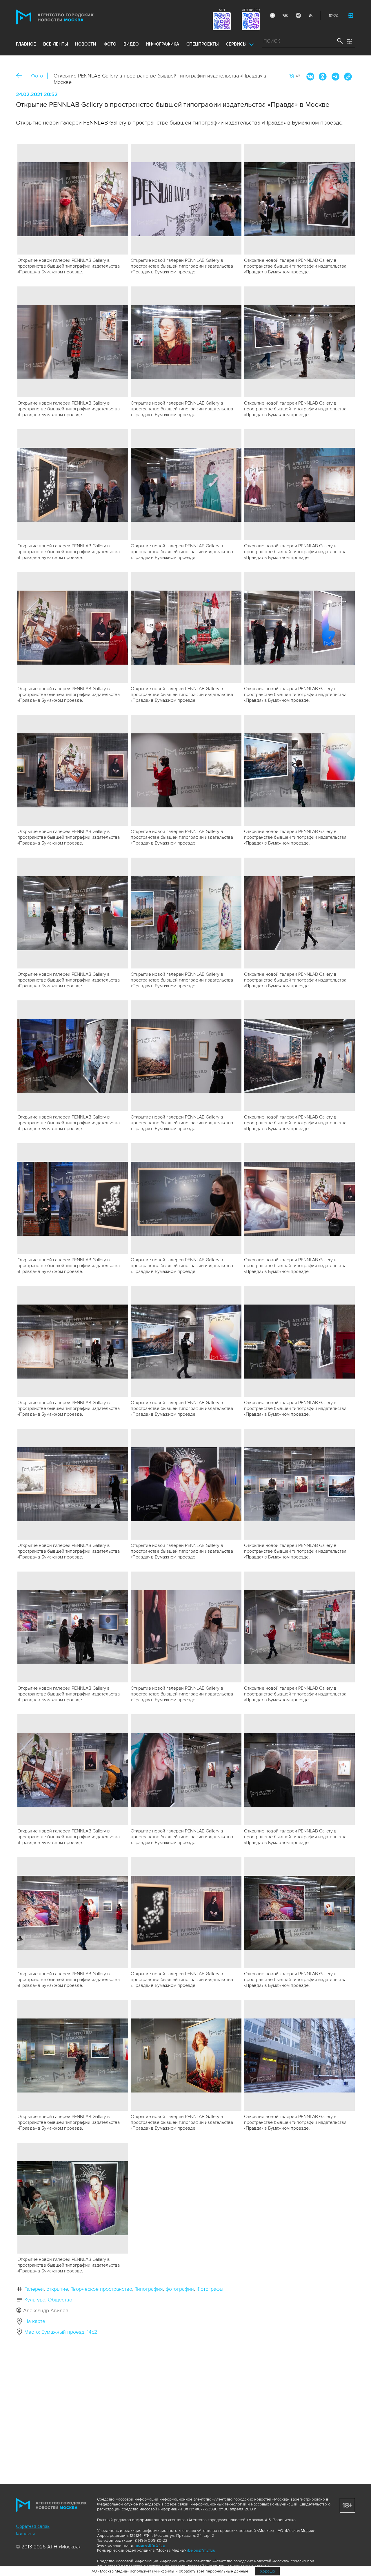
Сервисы (236, 44)
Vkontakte (285, 15)
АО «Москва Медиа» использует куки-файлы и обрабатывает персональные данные (170, 2571)
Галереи (34, 2289)
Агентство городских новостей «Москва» (66, 17)
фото (110, 44)
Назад (21, 76)
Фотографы (210, 2289)
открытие (57, 2289)
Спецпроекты (202, 44)
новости (86, 44)
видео (131, 44)
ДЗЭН (272, 15)
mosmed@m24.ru (150, 2545)
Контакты (25, 2534)
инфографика (162, 44)
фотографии (180, 2289)
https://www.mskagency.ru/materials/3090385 (348, 77)
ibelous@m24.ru (201, 2550)
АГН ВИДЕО (251, 10)
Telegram (298, 15)
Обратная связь (33, 2526)
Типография (149, 2289)
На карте (35, 2321)
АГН (222, 10)
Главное (26, 44)
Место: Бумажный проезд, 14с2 (61, 2332)
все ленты (56, 44)
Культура (35, 2300)
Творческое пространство (101, 2289)
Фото (37, 76)
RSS (311, 15)
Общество (60, 2300)
